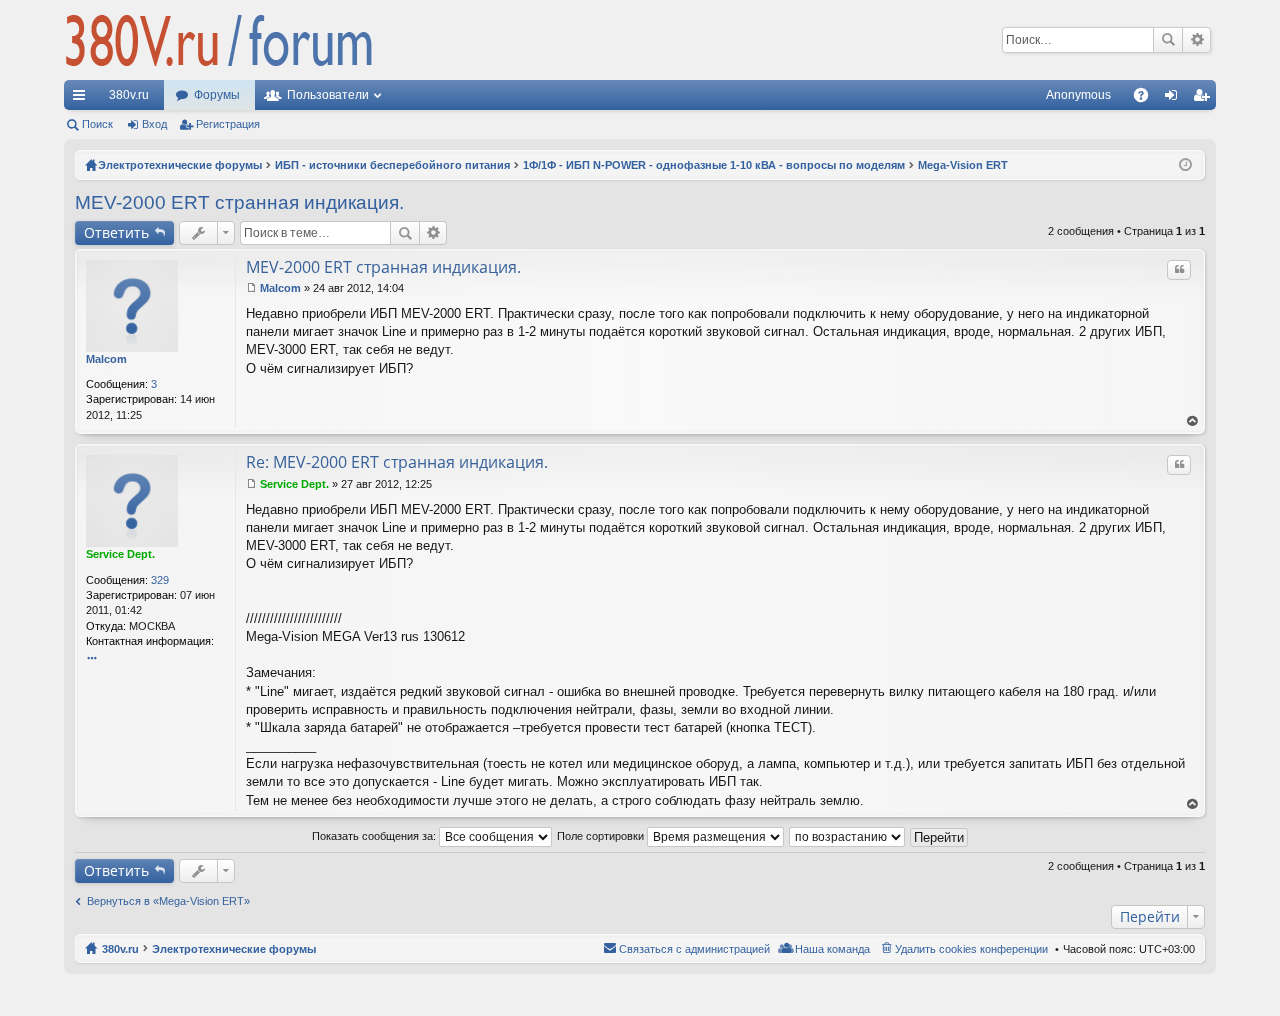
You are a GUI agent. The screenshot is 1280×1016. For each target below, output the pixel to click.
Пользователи (328, 95)
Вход (154, 124)
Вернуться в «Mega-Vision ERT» (168, 901)
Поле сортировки (602, 836)
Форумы (217, 95)
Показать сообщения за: (375, 836)
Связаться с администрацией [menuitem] (694, 949)
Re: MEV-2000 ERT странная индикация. (397, 462)
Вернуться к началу (1193, 421)
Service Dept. (120, 554)
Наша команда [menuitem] (832, 949)
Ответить (116, 232)
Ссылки (83, 99)
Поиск (1168, 40)
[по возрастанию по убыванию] (848, 836)
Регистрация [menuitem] (1205, 99)
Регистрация (228, 124)
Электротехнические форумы (234, 949)
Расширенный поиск (1196, 40)
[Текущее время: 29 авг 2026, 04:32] (1185, 165)
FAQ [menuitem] (1147, 99)
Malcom (106, 359)
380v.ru (129, 95)
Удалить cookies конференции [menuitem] (971, 949)
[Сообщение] (251, 288)
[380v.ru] (219, 40)
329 (160, 580)
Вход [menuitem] (1175, 99)
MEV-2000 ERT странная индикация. (239, 202)
